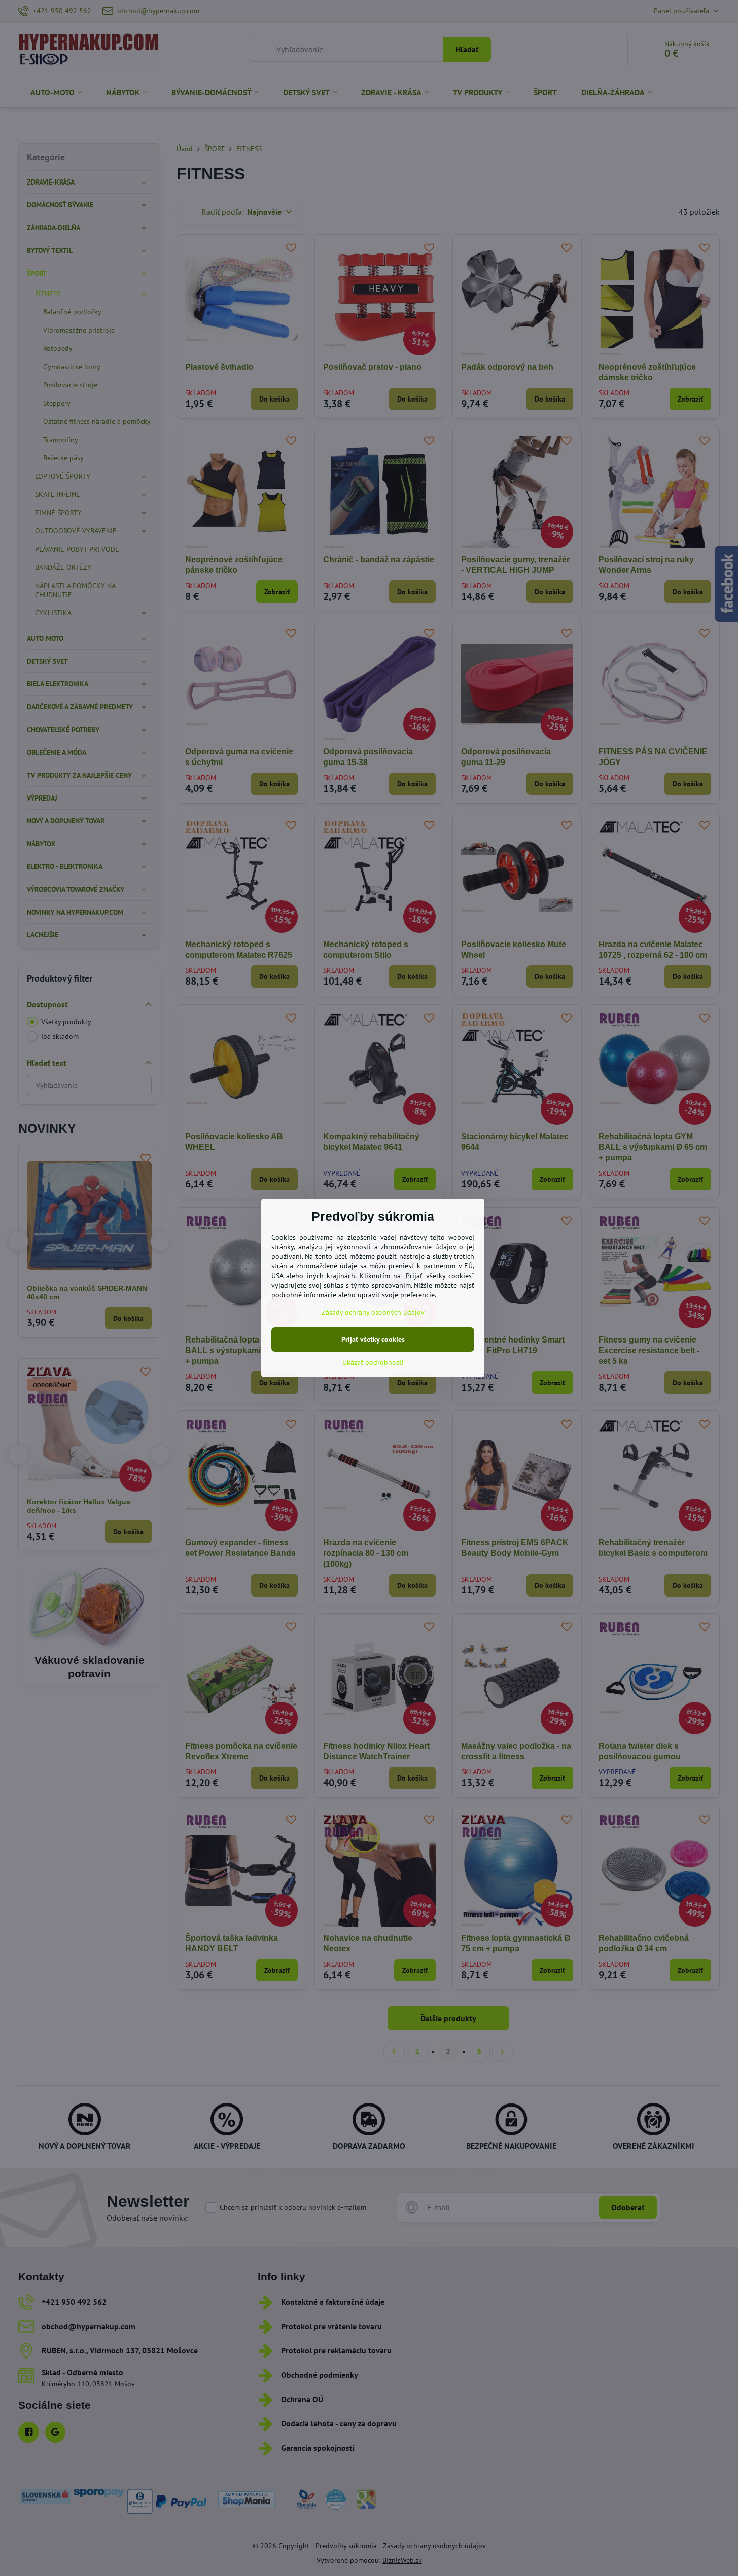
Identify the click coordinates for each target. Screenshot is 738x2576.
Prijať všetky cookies (373, 1339)
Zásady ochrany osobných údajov (373, 1312)
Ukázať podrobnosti (373, 1362)
